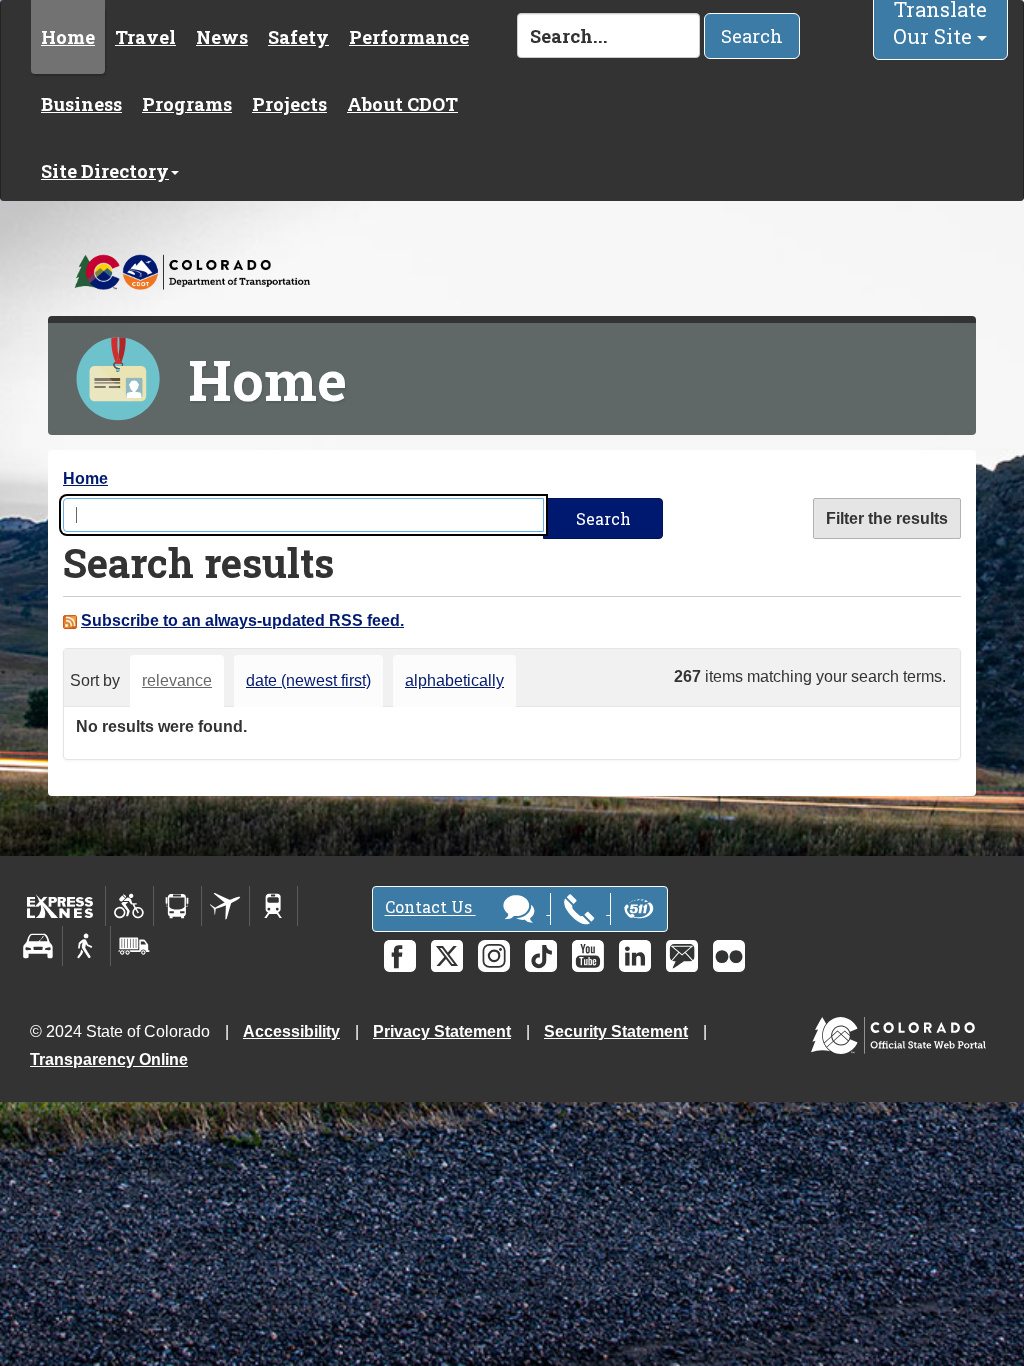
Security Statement (616, 1031)
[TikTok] (541, 956)
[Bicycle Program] (129, 906)
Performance (409, 37)
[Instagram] (494, 956)
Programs (187, 104)
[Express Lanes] (60, 906)
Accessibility (291, 1031)
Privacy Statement (442, 1031)
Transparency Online (109, 1059)
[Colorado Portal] (902, 1030)
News (222, 37)
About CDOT (402, 104)
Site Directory (105, 171)
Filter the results (887, 518)
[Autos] (38, 946)
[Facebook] (400, 956)
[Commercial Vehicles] (134, 946)
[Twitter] (447, 956)
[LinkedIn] (635, 956)
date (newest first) (308, 680)
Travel (145, 37)
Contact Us (430, 907)
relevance (177, 680)
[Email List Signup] (682, 956)
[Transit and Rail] (177, 906)
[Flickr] (729, 956)
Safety (298, 37)
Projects (289, 104)
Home (68, 37)
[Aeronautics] (225, 906)
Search (752, 36)
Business (81, 104)
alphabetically (454, 680)
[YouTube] (588, 956)
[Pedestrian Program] (86, 946)
